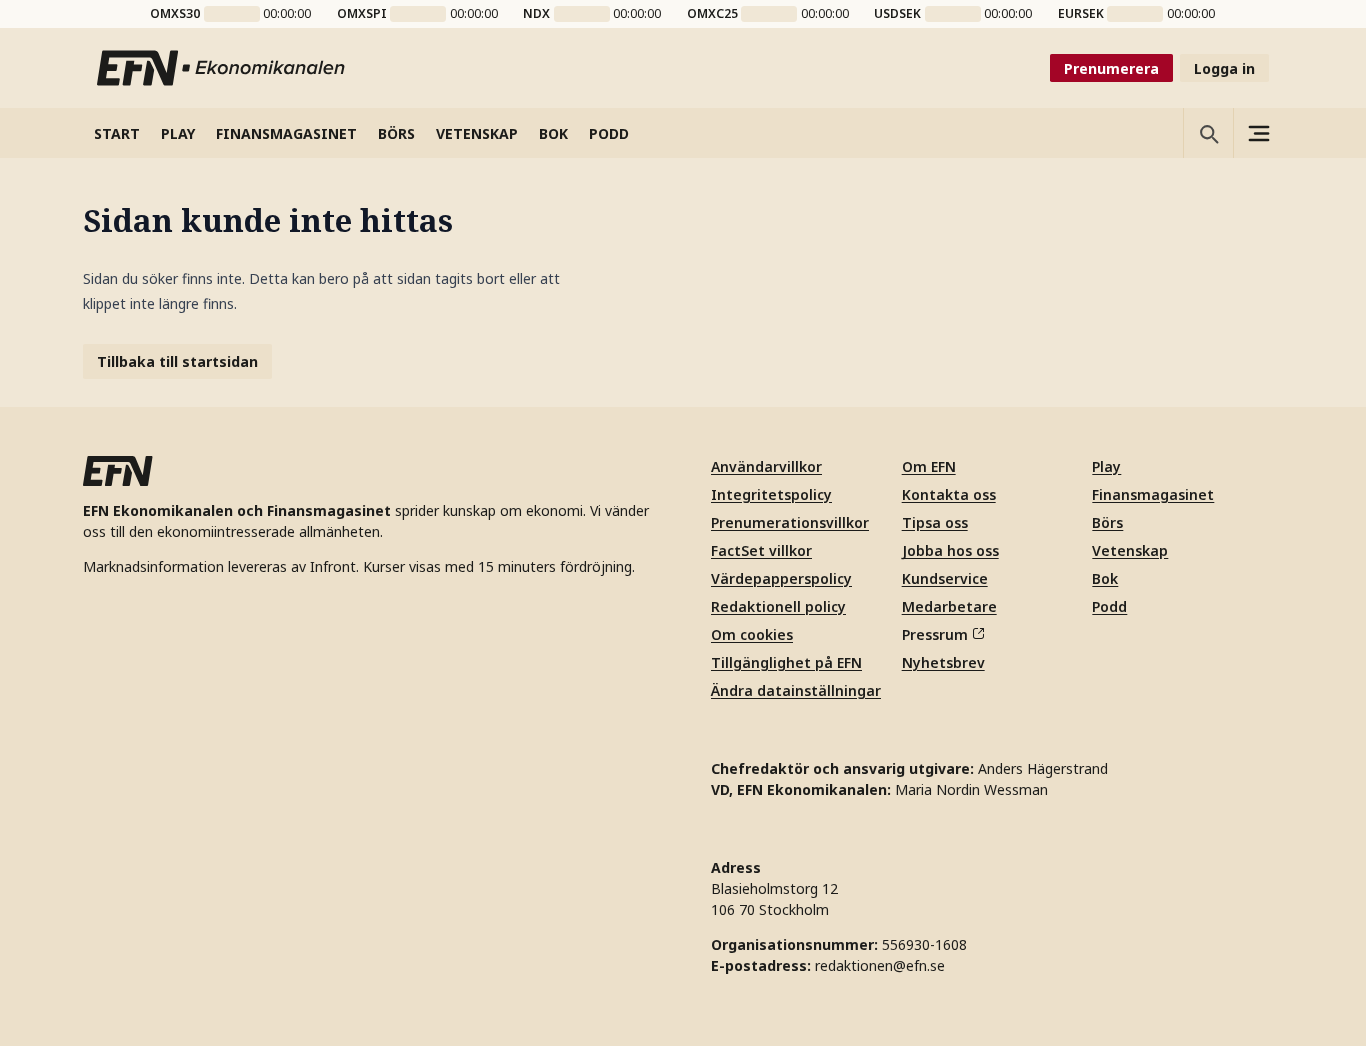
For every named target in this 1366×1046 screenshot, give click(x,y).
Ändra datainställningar (796, 690)
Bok (1105, 578)
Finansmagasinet (1153, 494)
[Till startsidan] (222, 68)
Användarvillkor (766, 466)
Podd (1109, 606)
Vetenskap (1130, 550)
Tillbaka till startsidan (177, 361)
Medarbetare (949, 606)
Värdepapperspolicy (781, 578)
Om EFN (929, 466)
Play (1106, 466)
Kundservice (945, 578)
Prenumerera (1111, 68)
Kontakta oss (949, 494)
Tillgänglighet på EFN (786, 662)
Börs (1107, 522)
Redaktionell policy (778, 606)
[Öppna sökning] (1208, 133)
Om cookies (752, 634)
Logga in (1224, 68)
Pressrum (935, 634)
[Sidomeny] (1258, 133)
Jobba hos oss (950, 550)
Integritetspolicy (771, 494)
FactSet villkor (761, 550)
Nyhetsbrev (943, 662)
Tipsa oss (935, 522)
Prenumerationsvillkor (790, 522)
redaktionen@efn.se (880, 965)
